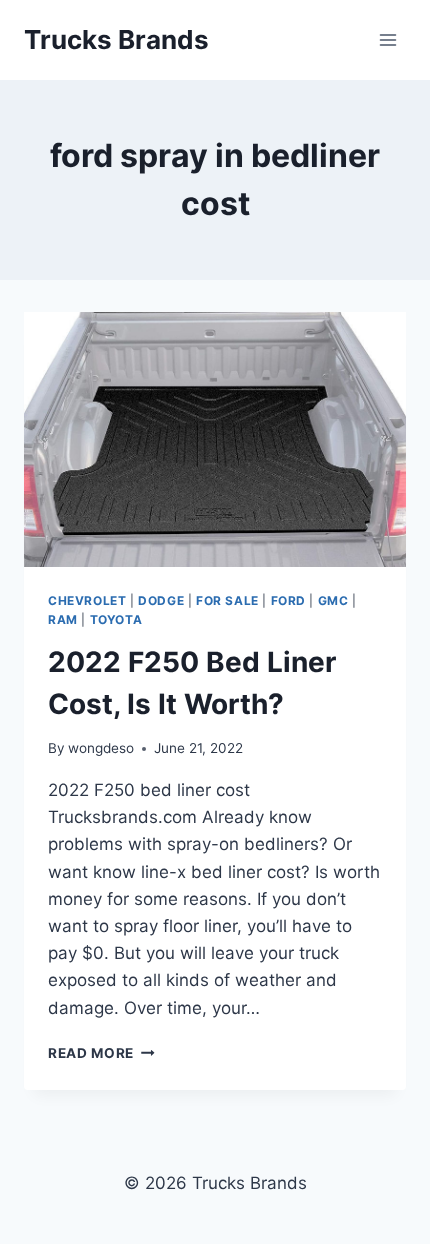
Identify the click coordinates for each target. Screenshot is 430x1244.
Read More (101, 1053)
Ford (288, 600)
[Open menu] (387, 39)
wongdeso (101, 748)
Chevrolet (87, 600)
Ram (63, 619)
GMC (333, 600)
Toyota (116, 619)
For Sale (227, 600)
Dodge (161, 600)
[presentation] (215, 439)
